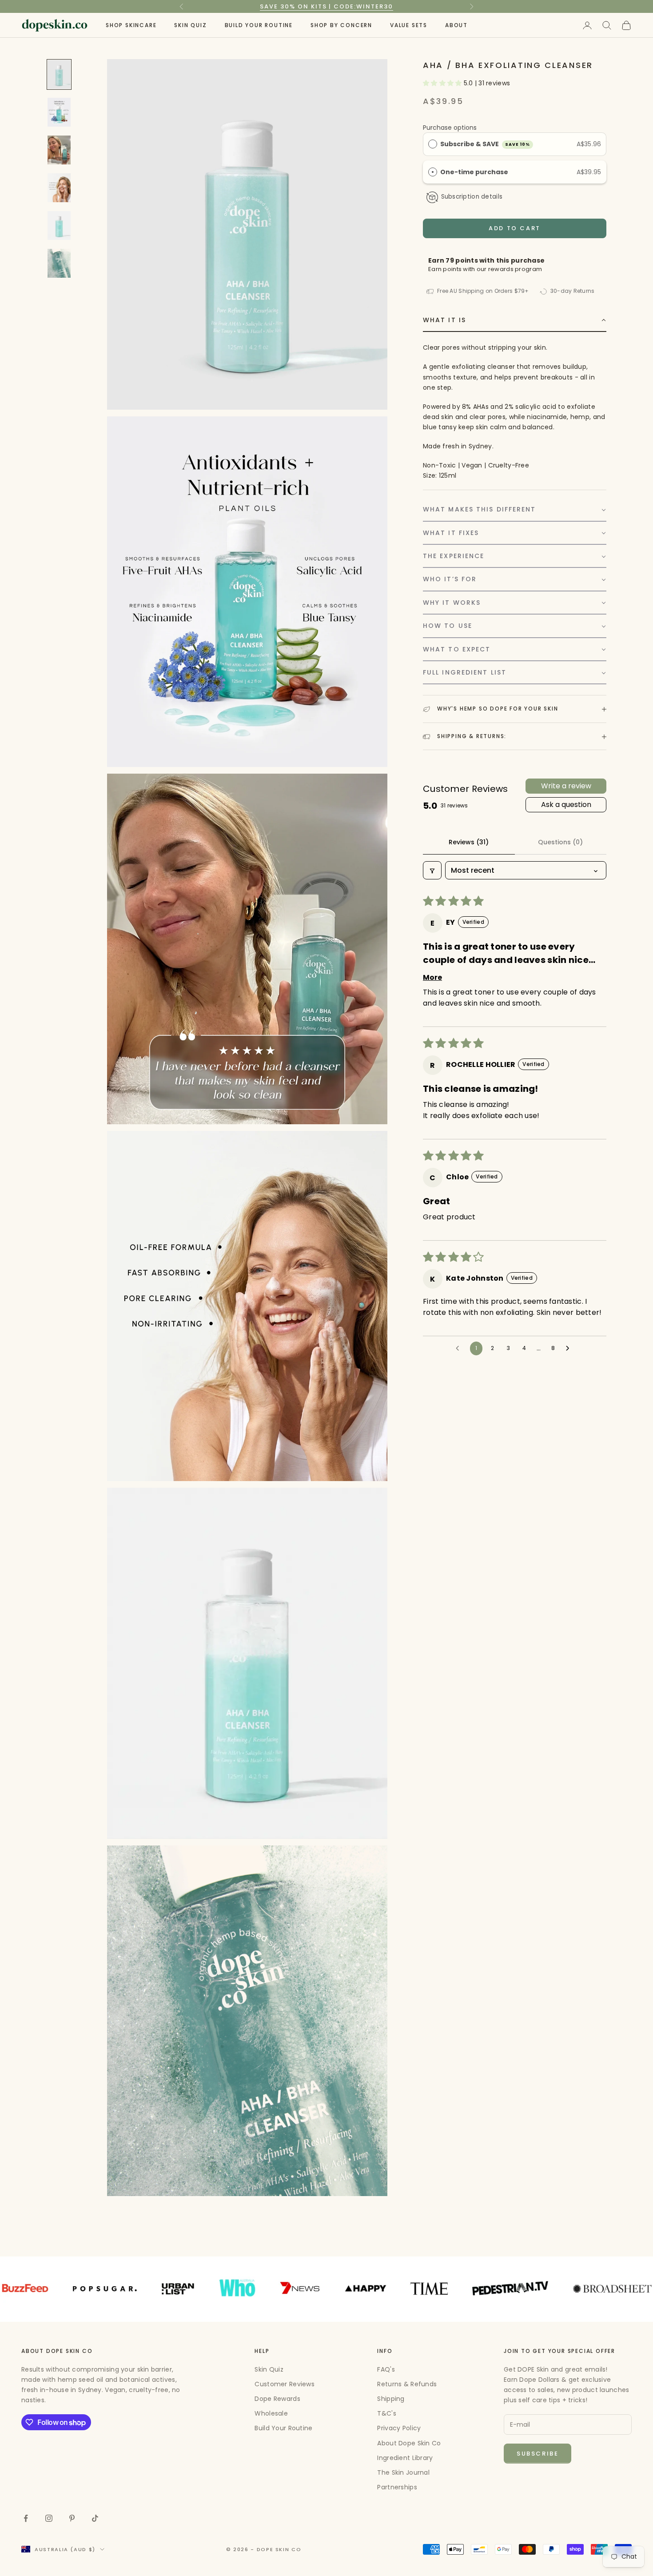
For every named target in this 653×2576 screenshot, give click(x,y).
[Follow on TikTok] (95, 2518)
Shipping (391, 2399)
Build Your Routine (259, 25)
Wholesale (271, 2413)
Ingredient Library (405, 2458)
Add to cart (515, 229)
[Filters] (432, 871)
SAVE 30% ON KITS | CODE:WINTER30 (326, 6)
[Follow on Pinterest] (72, 2518)
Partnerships (397, 2487)
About (456, 25)
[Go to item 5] (59, 226)
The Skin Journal (403, 2472)
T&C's (386, 2413)
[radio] (433, 144)
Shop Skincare (131, 25)
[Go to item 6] (59, 263)
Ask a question (566, 805)
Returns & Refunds (407, 2384)
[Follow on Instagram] (49, 2518)
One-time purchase (474, 172)
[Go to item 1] (59, 74)
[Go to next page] (570, 1349)
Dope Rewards (277, 2399)
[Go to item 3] (59, 150)
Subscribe (538, 2454)
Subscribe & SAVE (485, 144)
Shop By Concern (341, 25)
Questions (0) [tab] (560, 842)
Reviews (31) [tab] (469, 842)
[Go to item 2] (59, 112)
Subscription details (472, 197)
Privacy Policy (399, 2428)
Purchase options (450, 128)
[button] (443, 84)
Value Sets (409, 25)
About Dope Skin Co (409, 2443)
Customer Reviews (284, 2384)
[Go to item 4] (59, 188)
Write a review (566, 786)
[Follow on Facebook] (26, 2518)
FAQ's (386, 2369)
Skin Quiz (190, 25)
